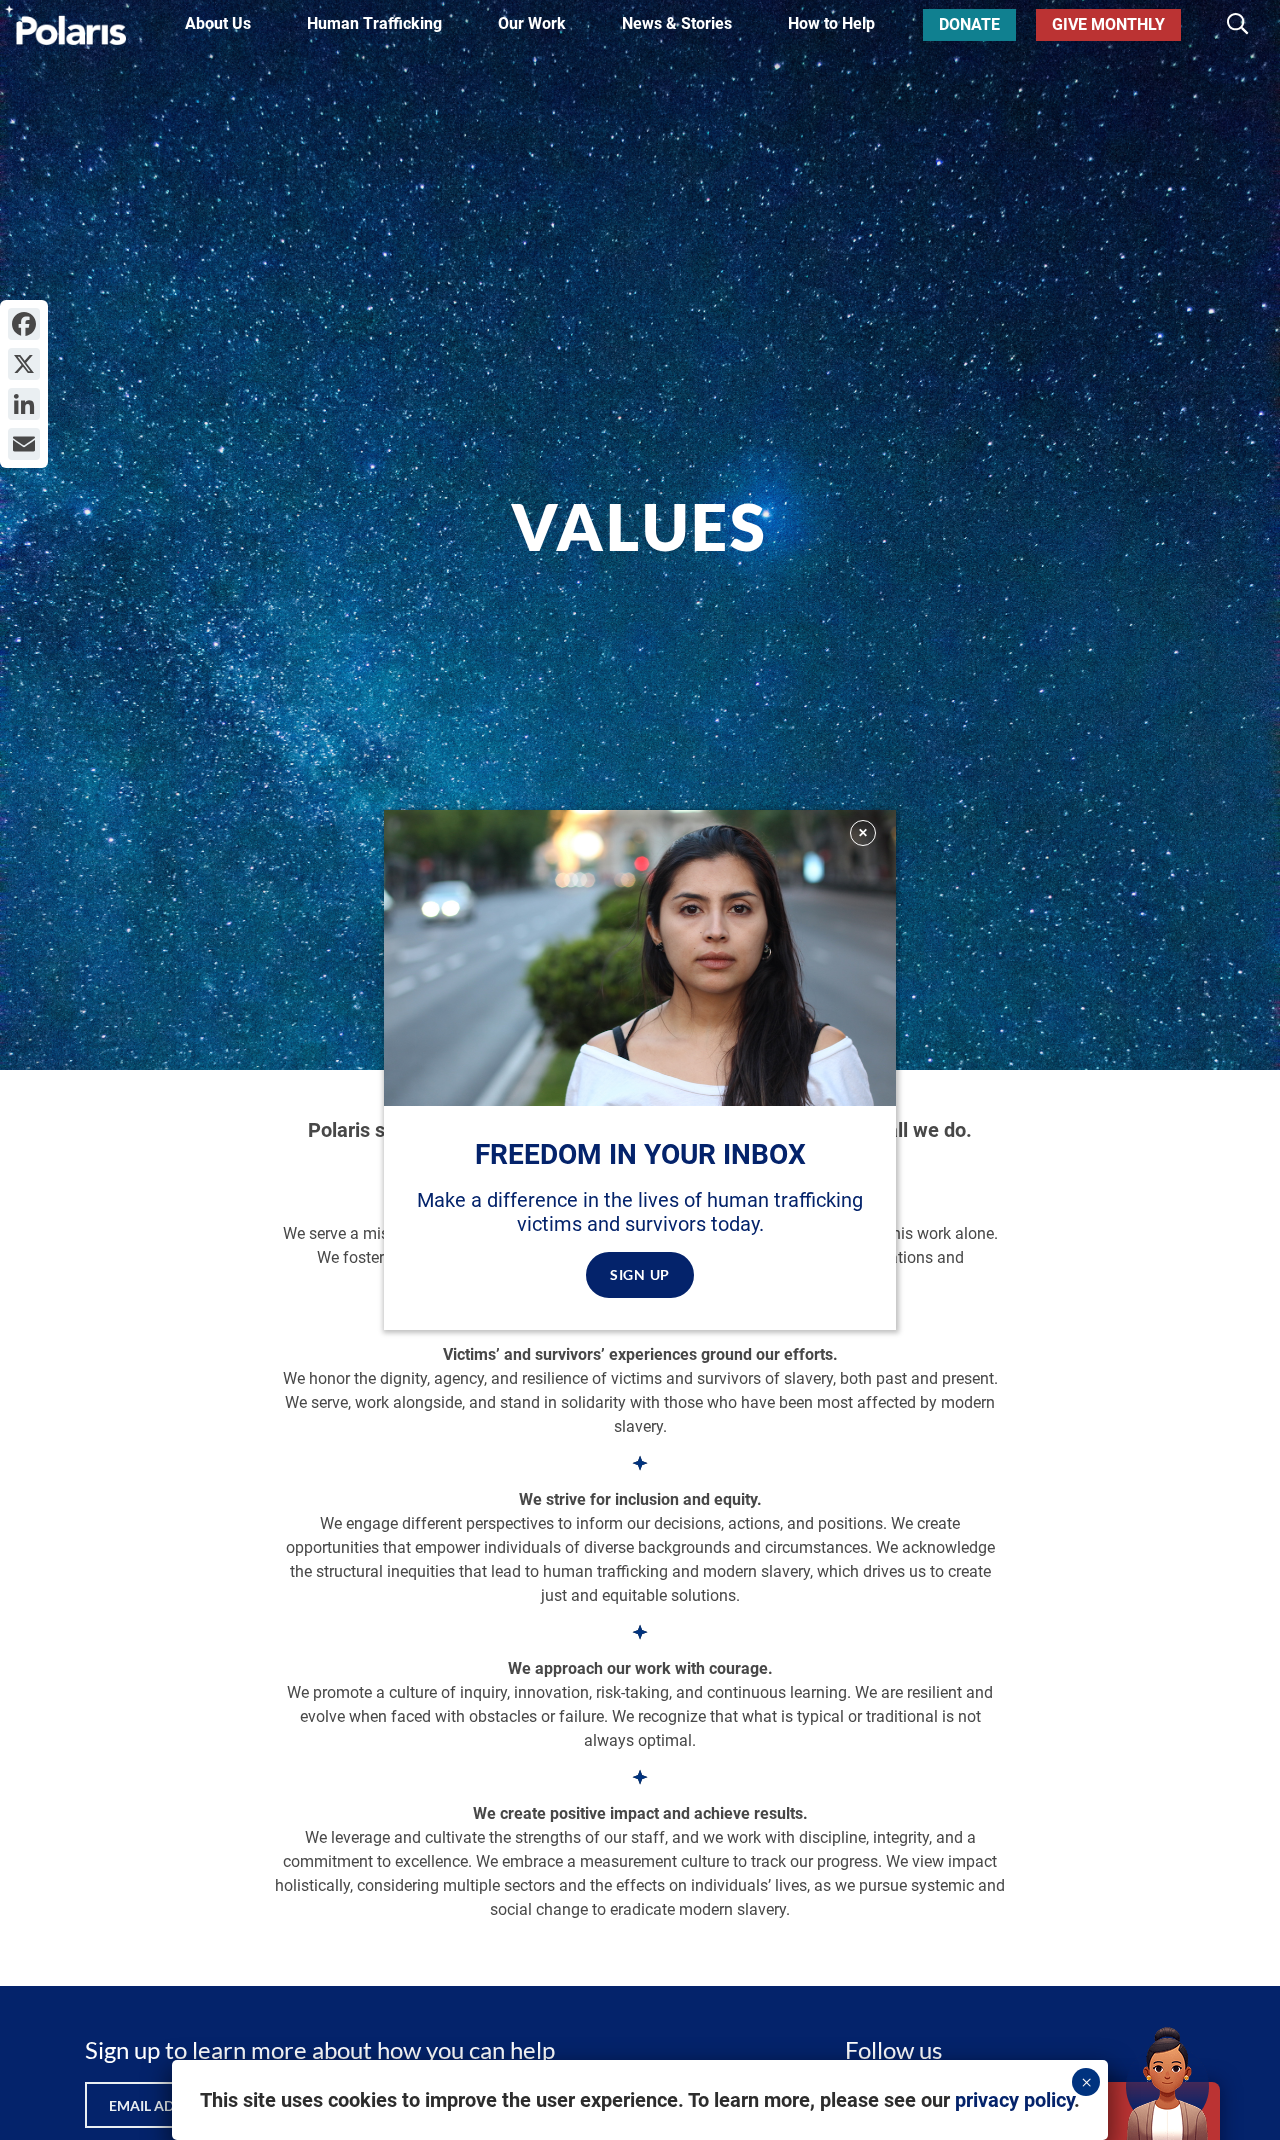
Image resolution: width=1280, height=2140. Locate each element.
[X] (24, 364)
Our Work (532, 24)
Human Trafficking (374, 24)
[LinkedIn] (24, 404)
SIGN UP (640, 1274)
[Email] (24, 444)
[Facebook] (24, 324)
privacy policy (1014, 2100)
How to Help (831, 24)
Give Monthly (1108, 24)
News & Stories (677, 24)
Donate (969, 24)
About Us (218, 24)
